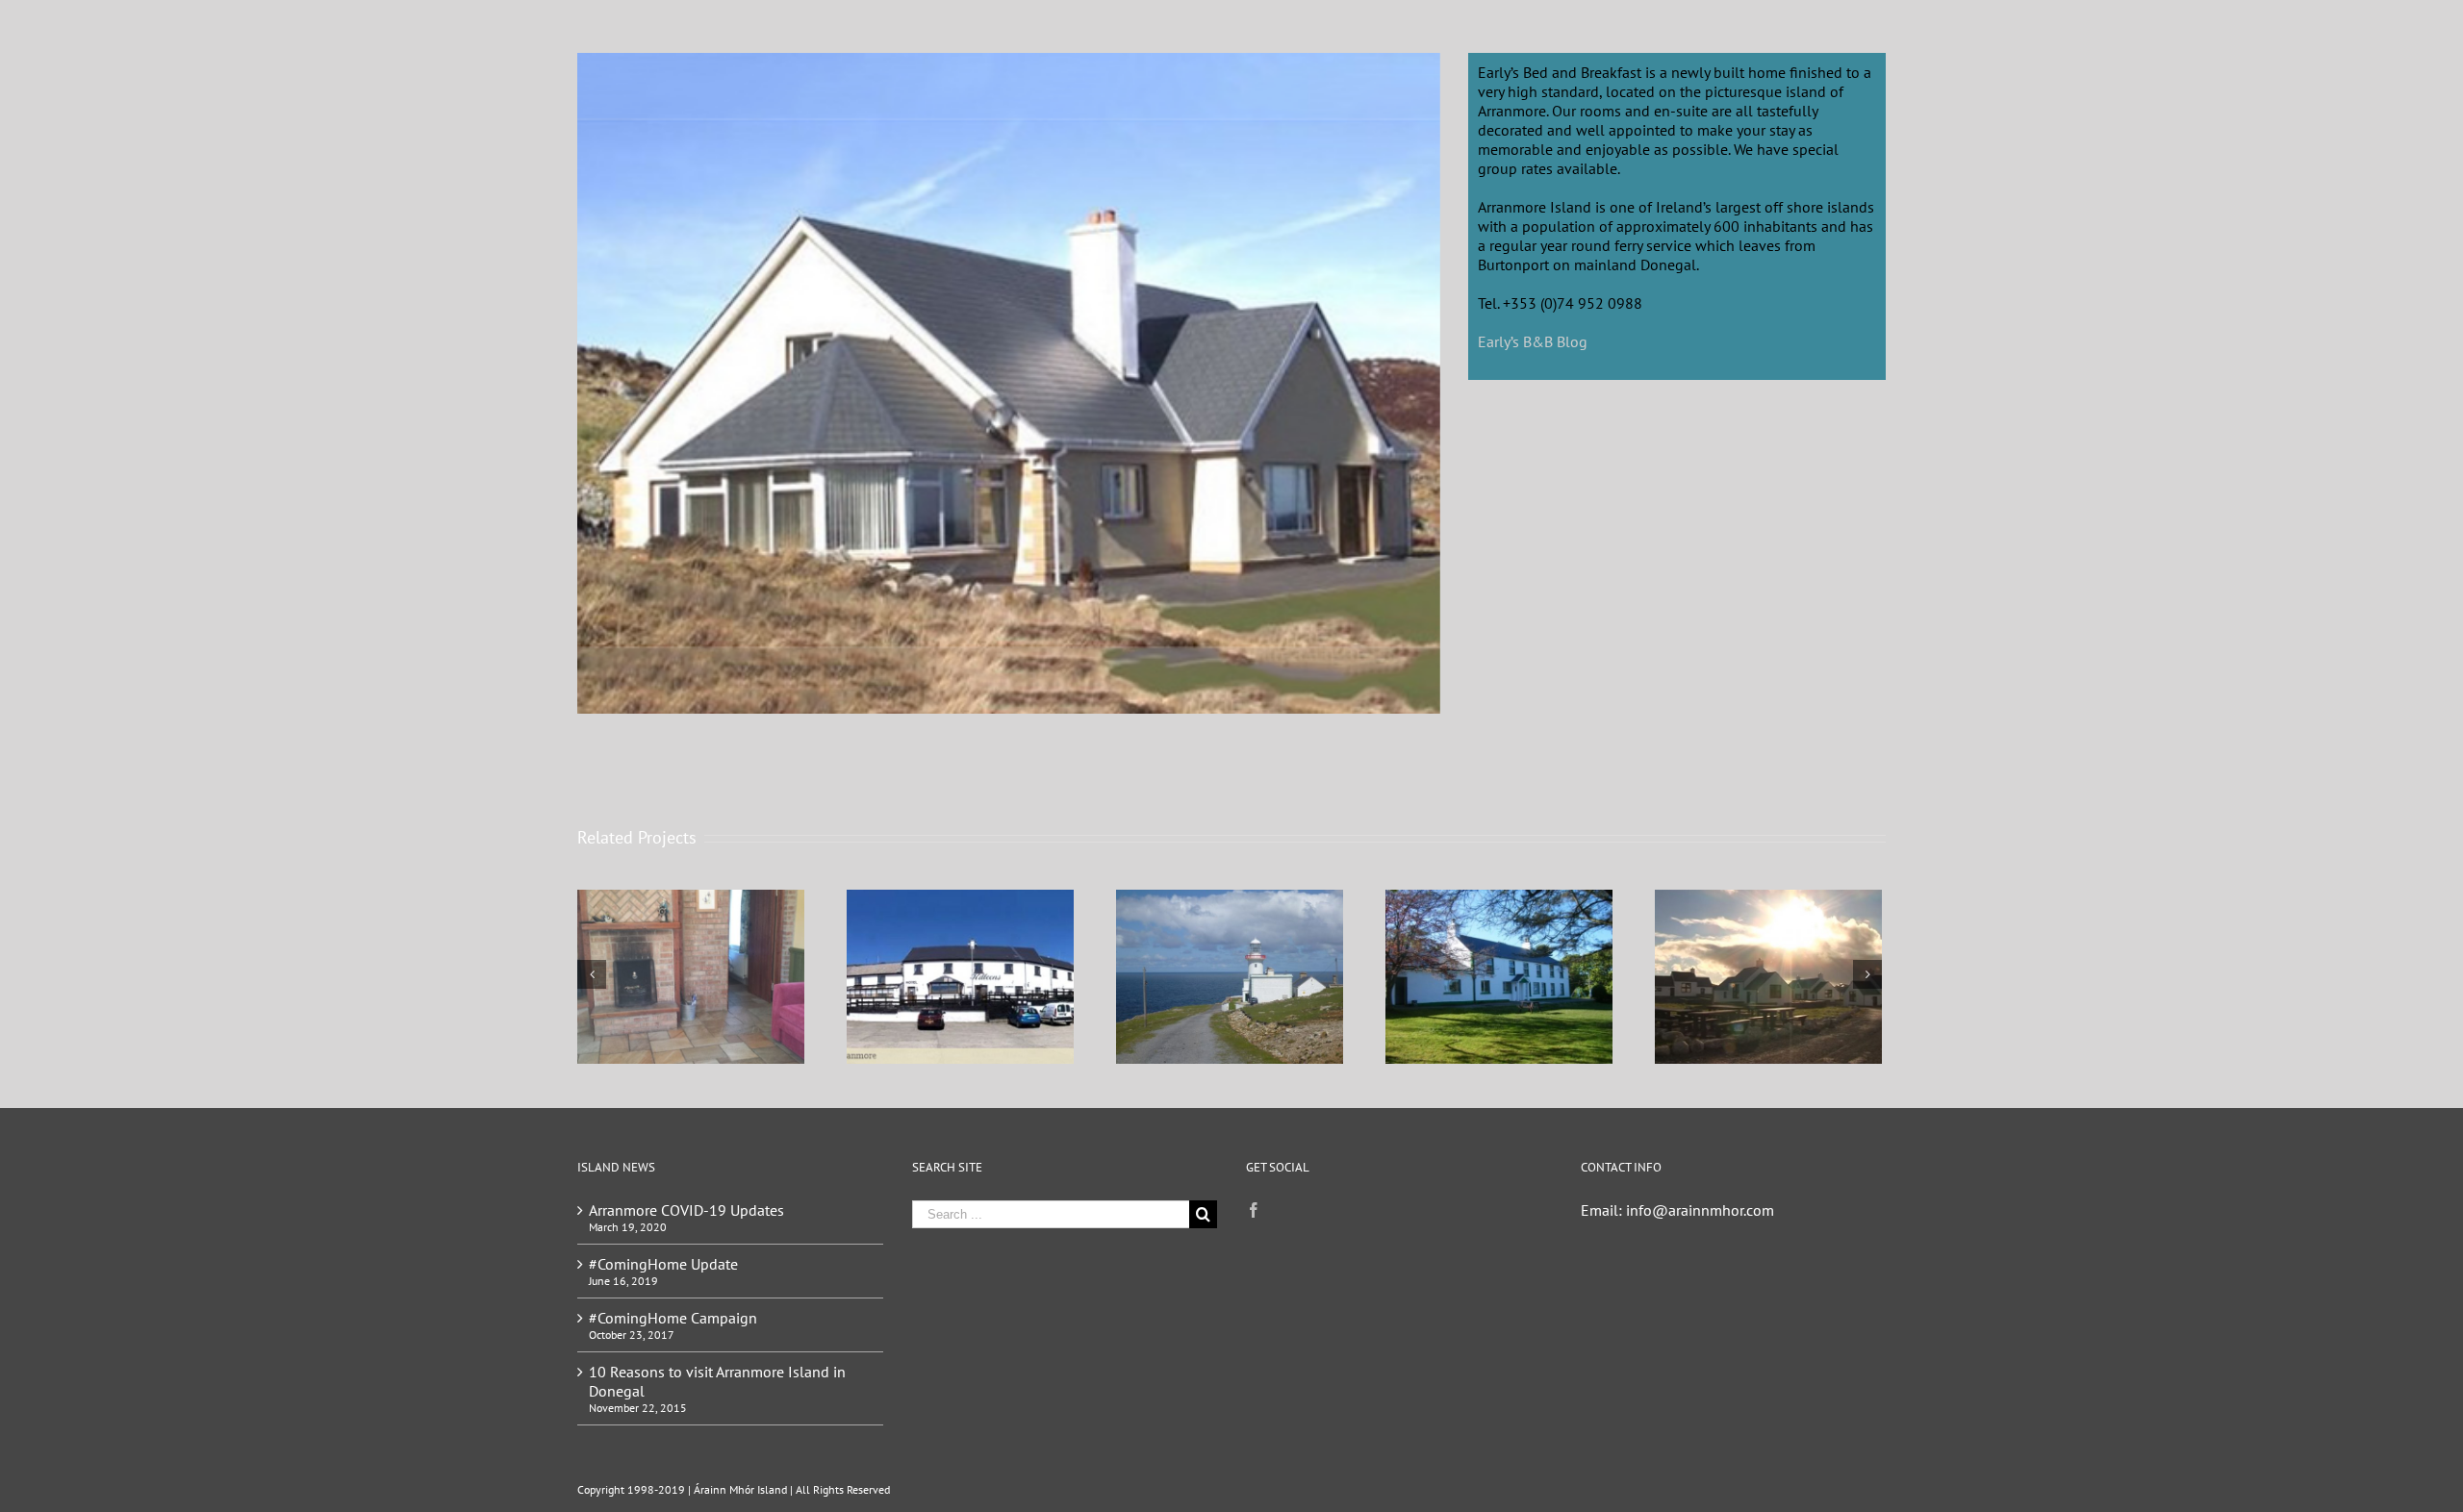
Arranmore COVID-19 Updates (686, 1210)
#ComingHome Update (663, 1264)
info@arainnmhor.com (1700, 1210)
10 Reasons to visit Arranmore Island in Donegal (717, 1381)
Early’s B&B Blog (1533, 341)
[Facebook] (1254, 1210)
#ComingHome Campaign (673, 1318)
